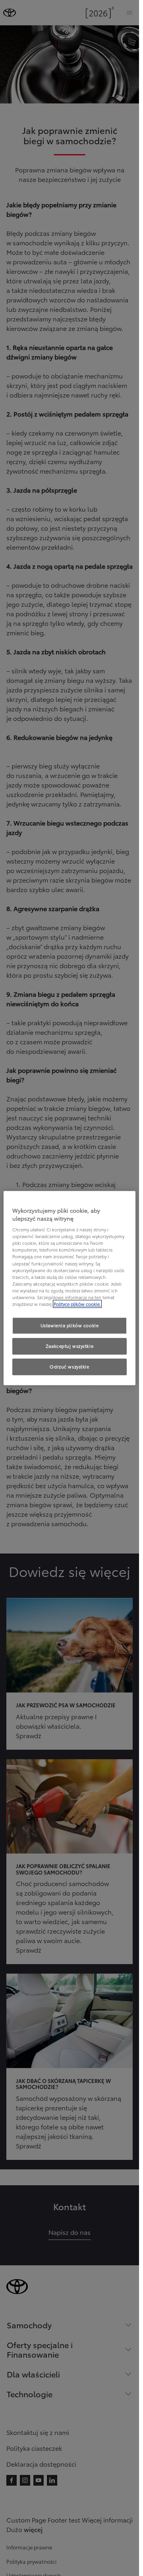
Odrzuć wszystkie (69, 1366)
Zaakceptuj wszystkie (70, 1346)
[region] (70, 1288)
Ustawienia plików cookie (70, 1325)
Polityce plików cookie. (77, 1304)
